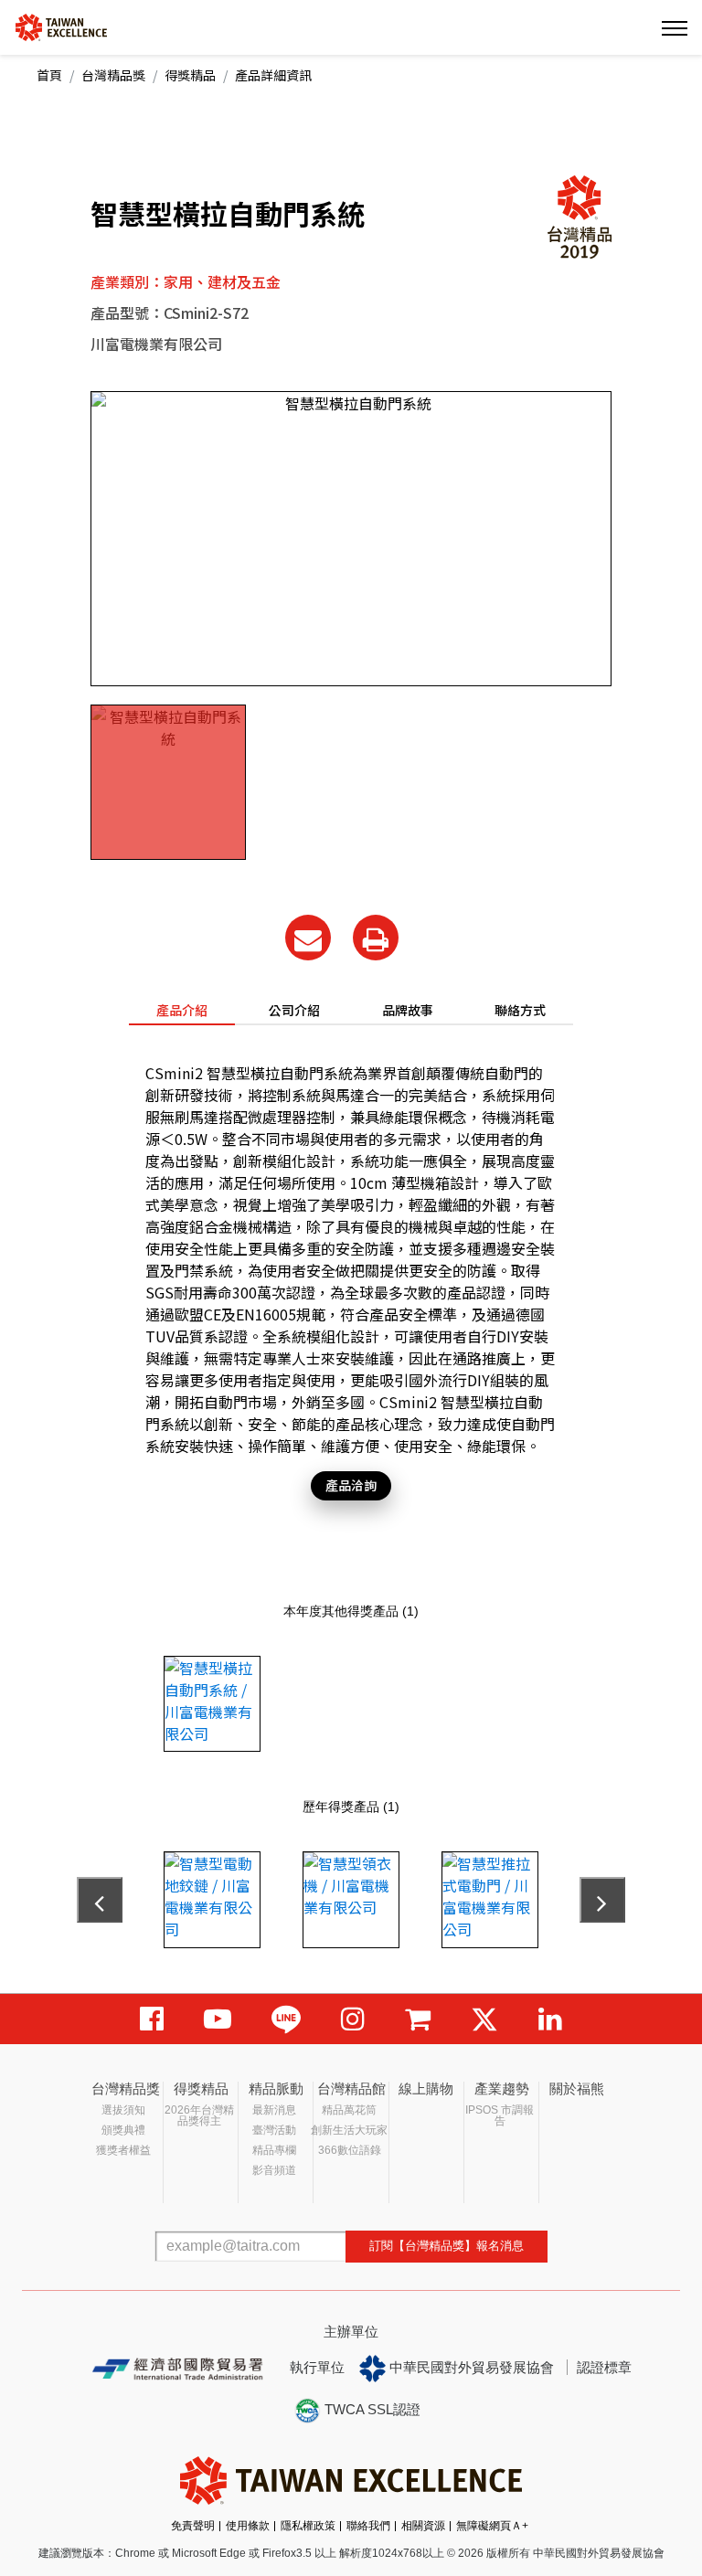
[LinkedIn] (550, 2019)
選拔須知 (123, 2110)
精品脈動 (276, 2088)
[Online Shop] (418, 2019)
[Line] (286, 2019)
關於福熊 (577, 2088)
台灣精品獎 (113, 75)
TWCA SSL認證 (371, 2409)
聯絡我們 (368, 2526)
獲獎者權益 (123, 2150)
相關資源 (423, 2526)
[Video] (218, 2019)
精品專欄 (274, 2150)
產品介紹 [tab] (182, 1010)
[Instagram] (353, 2019)
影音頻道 (274, 2170)
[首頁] (61, 26)
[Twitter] (484, 2019)
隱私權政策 (308, 2526)
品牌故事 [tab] (408, 1010)
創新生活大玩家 (349, 2130)
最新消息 (274, 2110)
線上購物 (426, 2088)
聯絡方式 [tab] (520, 1010)
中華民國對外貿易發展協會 (470, 2367)
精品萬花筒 (349, 2110)
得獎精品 (190, 75)
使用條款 (248, 2526)
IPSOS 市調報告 (500, 2115)
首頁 (49, 75)
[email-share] (308, 938)
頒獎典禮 (123, 2130)
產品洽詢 (351, 1485)
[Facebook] (152, 2019)
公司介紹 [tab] (294, 1010)
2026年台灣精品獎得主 (199, 2115)
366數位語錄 (350, 2150)
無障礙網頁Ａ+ (492, 2526)
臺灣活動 (274, 2130)
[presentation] (100, 1900)
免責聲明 (193, 2526)
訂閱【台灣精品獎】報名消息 (447, 2246)
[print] (376, 938)
